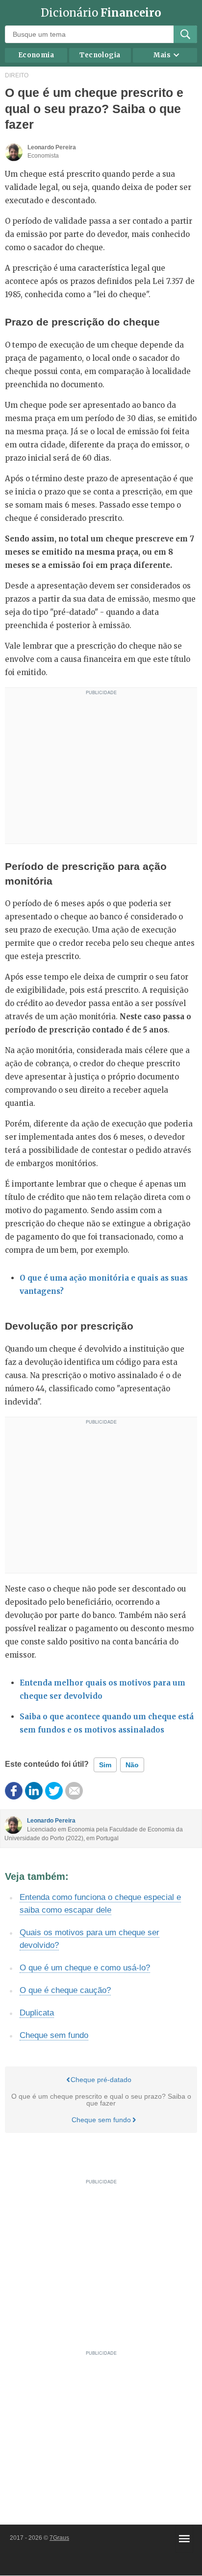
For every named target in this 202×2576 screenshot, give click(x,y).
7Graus (59, 2538)
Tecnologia (100, 55)
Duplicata (37, 2013)
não (132, 1765)
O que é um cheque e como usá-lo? (85, 1968)
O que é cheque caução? (65, 1990)
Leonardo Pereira (51, 1821)
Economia (36, 55)
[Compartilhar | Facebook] (14, 1791)
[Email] (74, 1791)
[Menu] (184, 2539)
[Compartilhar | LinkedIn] (34, 1791)
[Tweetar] (54, 1791)
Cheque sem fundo (54, 2035)
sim (105, 1765)
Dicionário (101, 13)
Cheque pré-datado (101, 2080)
